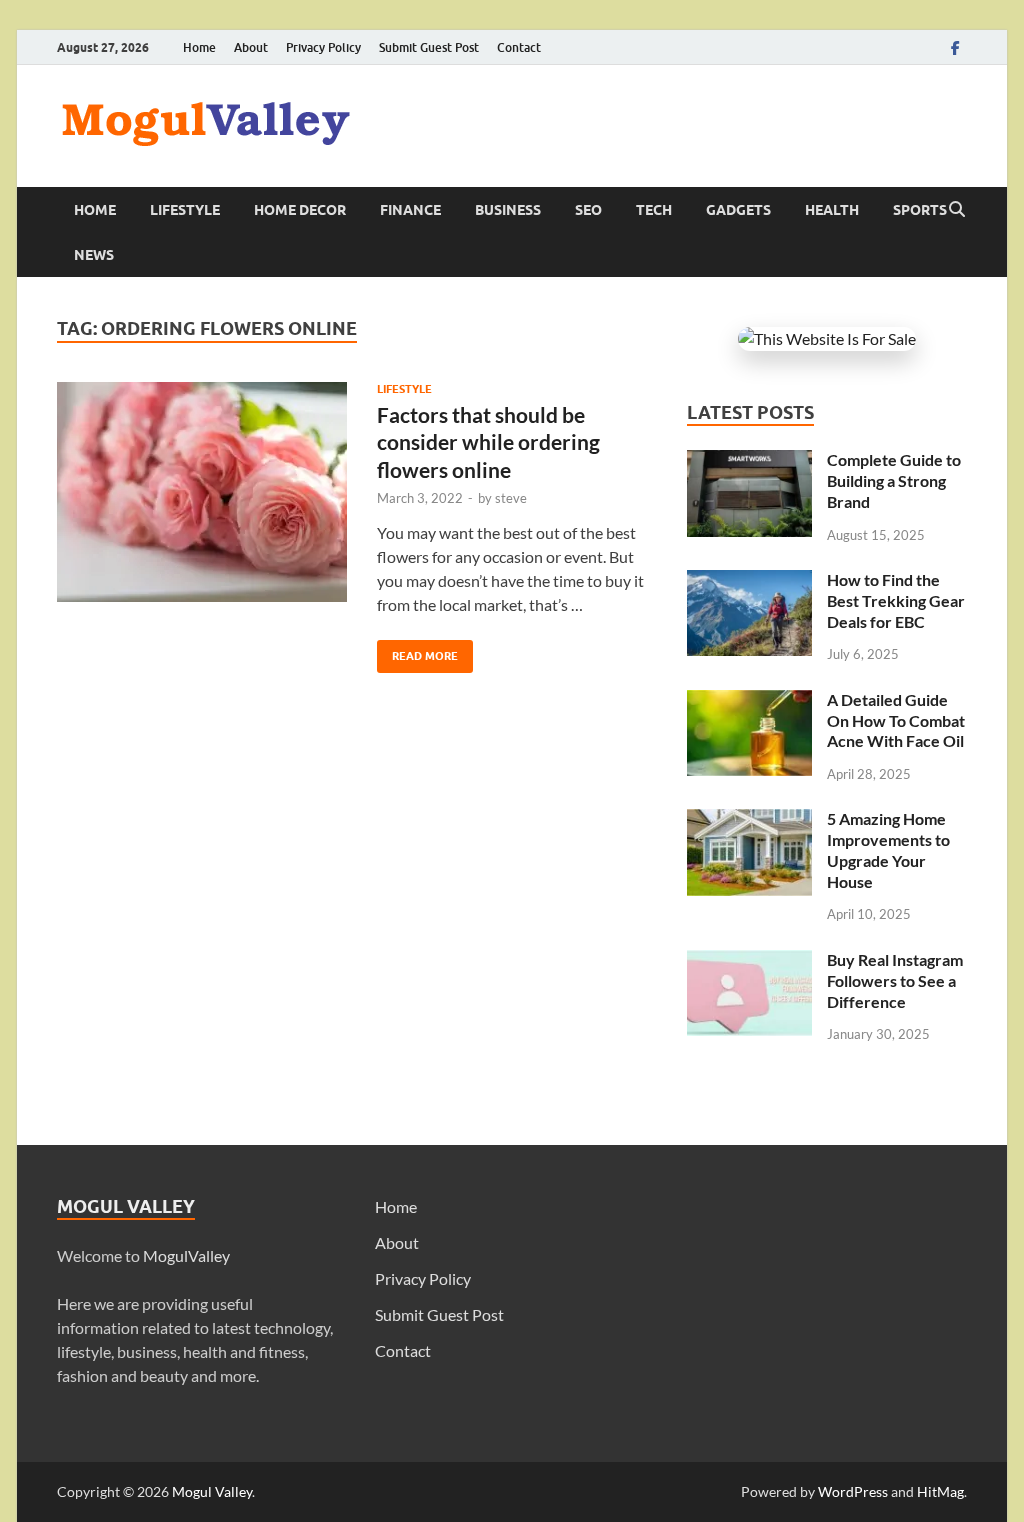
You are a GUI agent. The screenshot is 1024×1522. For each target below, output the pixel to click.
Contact (519, 47)
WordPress (853, 1491)
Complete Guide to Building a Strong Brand (894, 480)
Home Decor (300, 210)
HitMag (940, 1491)
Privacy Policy (323, 47)
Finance (410, 210)
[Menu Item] (955, 47)
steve (511, 498)
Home (199, 47)
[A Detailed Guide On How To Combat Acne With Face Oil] (749, 701)
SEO (588, 210)
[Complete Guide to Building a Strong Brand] (749, 461)
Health (832, 210)
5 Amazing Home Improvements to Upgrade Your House (888, 849)
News (94, 255)
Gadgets (738, 210)
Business (508, 210)
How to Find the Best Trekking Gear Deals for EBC (896, 600)
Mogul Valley (212, 1491)
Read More (417, 651)
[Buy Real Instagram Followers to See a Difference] (749, 961)
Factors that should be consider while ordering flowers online (488, 442)
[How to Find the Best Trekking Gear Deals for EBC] (749, 581)
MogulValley (186, 1255)
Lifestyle (185, 210)
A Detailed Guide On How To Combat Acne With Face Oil (896, 720)
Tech (654, 210)
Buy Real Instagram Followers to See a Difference (895, 980)
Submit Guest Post (429, 47)
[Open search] (957, 210)
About (251, 47)
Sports (920, 210)
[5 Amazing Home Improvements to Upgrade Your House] (749, 820)
